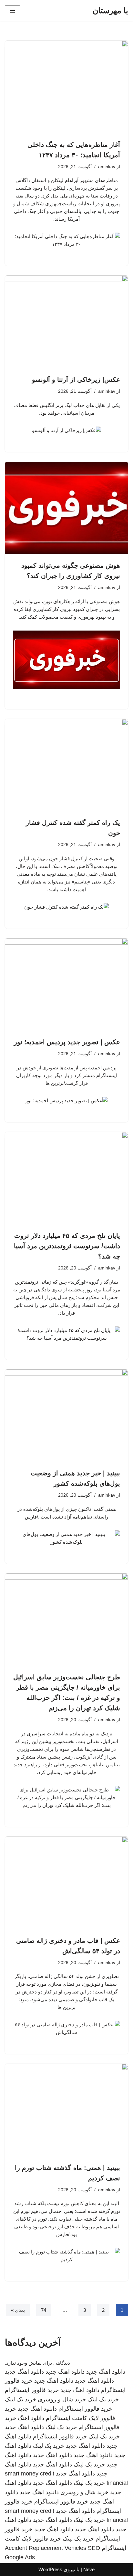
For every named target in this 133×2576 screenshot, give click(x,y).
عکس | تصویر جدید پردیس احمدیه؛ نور (67, 1042)
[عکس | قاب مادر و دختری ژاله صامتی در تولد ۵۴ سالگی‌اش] (66, 1883)
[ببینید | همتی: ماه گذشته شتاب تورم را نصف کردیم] (66, 2110)
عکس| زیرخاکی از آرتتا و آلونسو (76, 380)
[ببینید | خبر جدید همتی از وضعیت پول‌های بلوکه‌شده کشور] (66, 1416)
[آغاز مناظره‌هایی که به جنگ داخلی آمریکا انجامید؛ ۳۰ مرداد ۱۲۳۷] (66, 87)
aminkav (107, 167)
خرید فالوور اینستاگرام (32, 2390)
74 (44, 2310)
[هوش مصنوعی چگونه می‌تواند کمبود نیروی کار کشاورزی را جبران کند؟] (66, 508)
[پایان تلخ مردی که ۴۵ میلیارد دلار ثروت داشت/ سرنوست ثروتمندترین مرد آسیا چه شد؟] (66, 1178)
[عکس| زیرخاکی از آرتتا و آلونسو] (66, 322)
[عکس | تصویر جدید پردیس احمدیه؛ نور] (66, 984)
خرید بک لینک (103, 2399)
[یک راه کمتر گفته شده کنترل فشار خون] (66, 765)
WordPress (50, 2569)
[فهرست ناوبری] (12, 11)
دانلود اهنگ (31, 2418)
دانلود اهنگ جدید (106, 2372)
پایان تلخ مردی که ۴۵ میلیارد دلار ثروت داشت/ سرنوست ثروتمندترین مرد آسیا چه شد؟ (67, 1246)
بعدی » (18, 2310)
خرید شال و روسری (62, 2399)
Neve (89, 2569)
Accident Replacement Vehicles (46, 2548)
